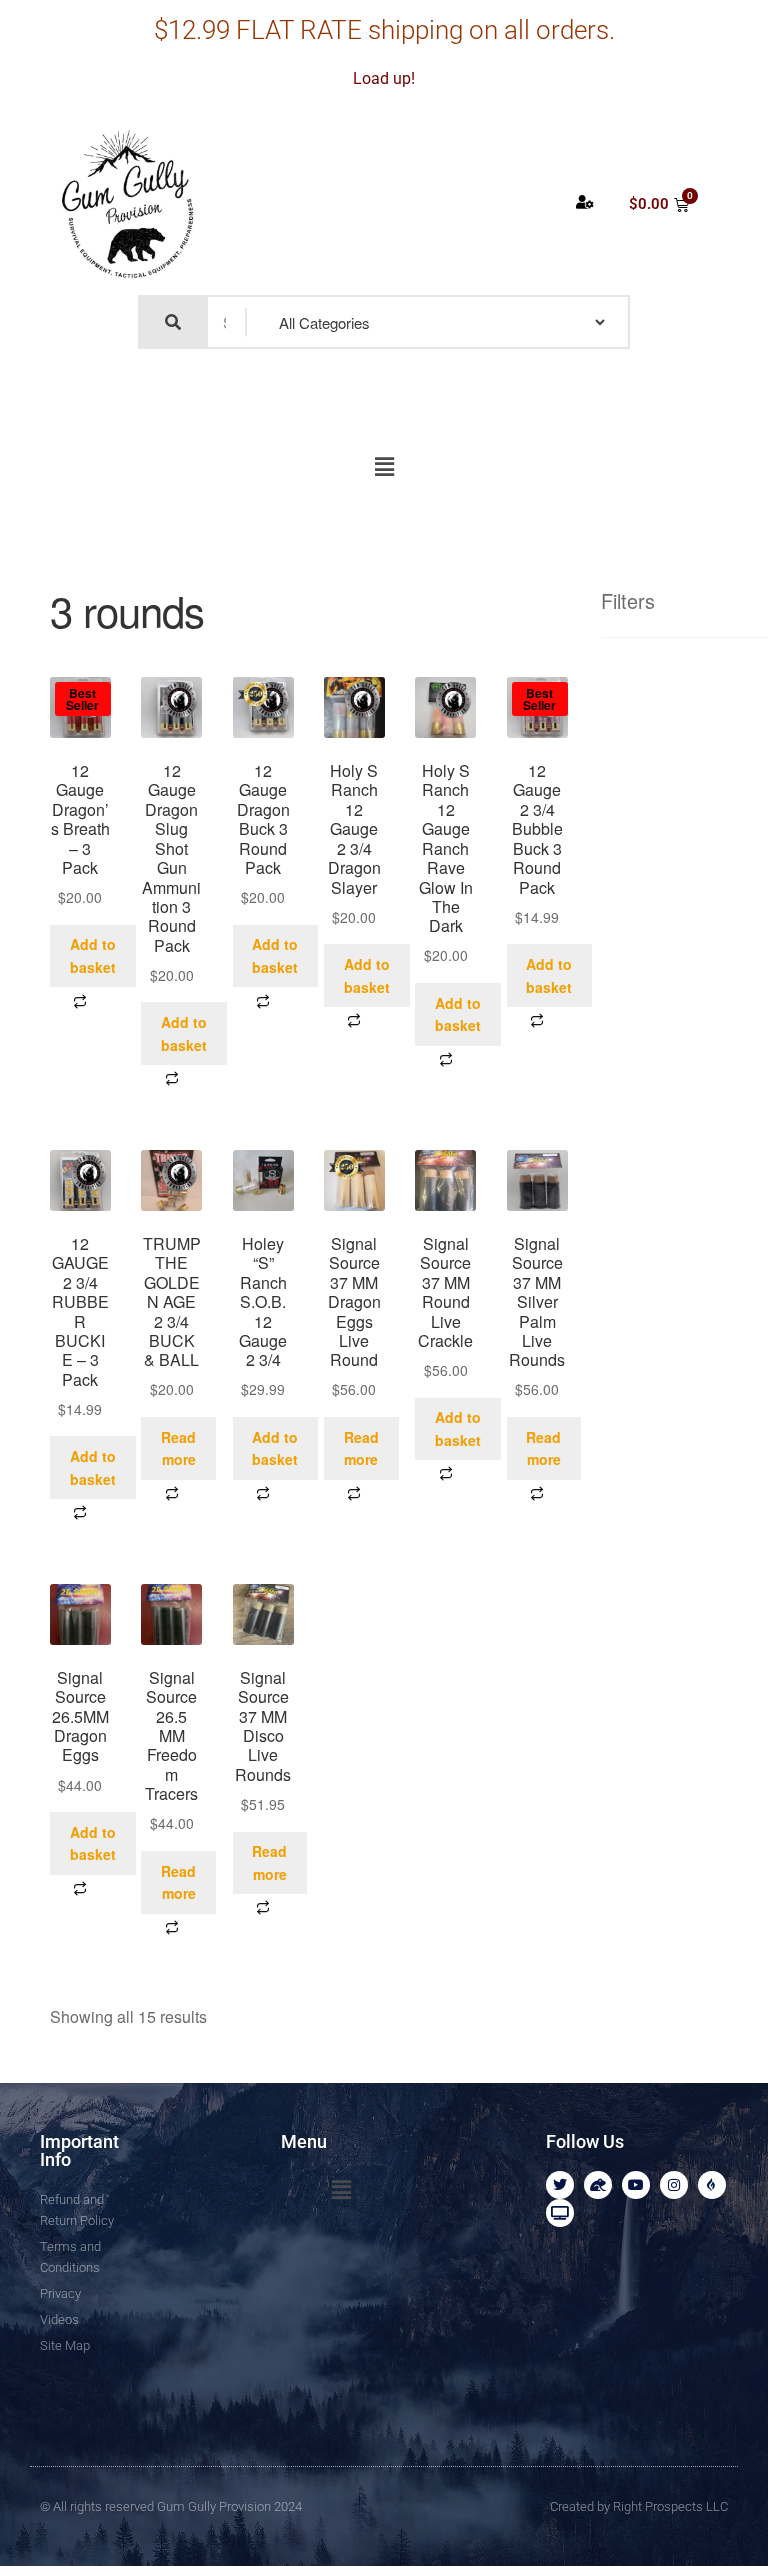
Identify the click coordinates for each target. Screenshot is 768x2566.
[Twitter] (560, 2185)
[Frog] (598, 2185)
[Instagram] (674, 2185)
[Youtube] (636, 2185)
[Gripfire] (712, 2185)
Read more (178, 1448)
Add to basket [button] (93, 955)
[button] (384, 466)
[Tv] (560, 2213)
